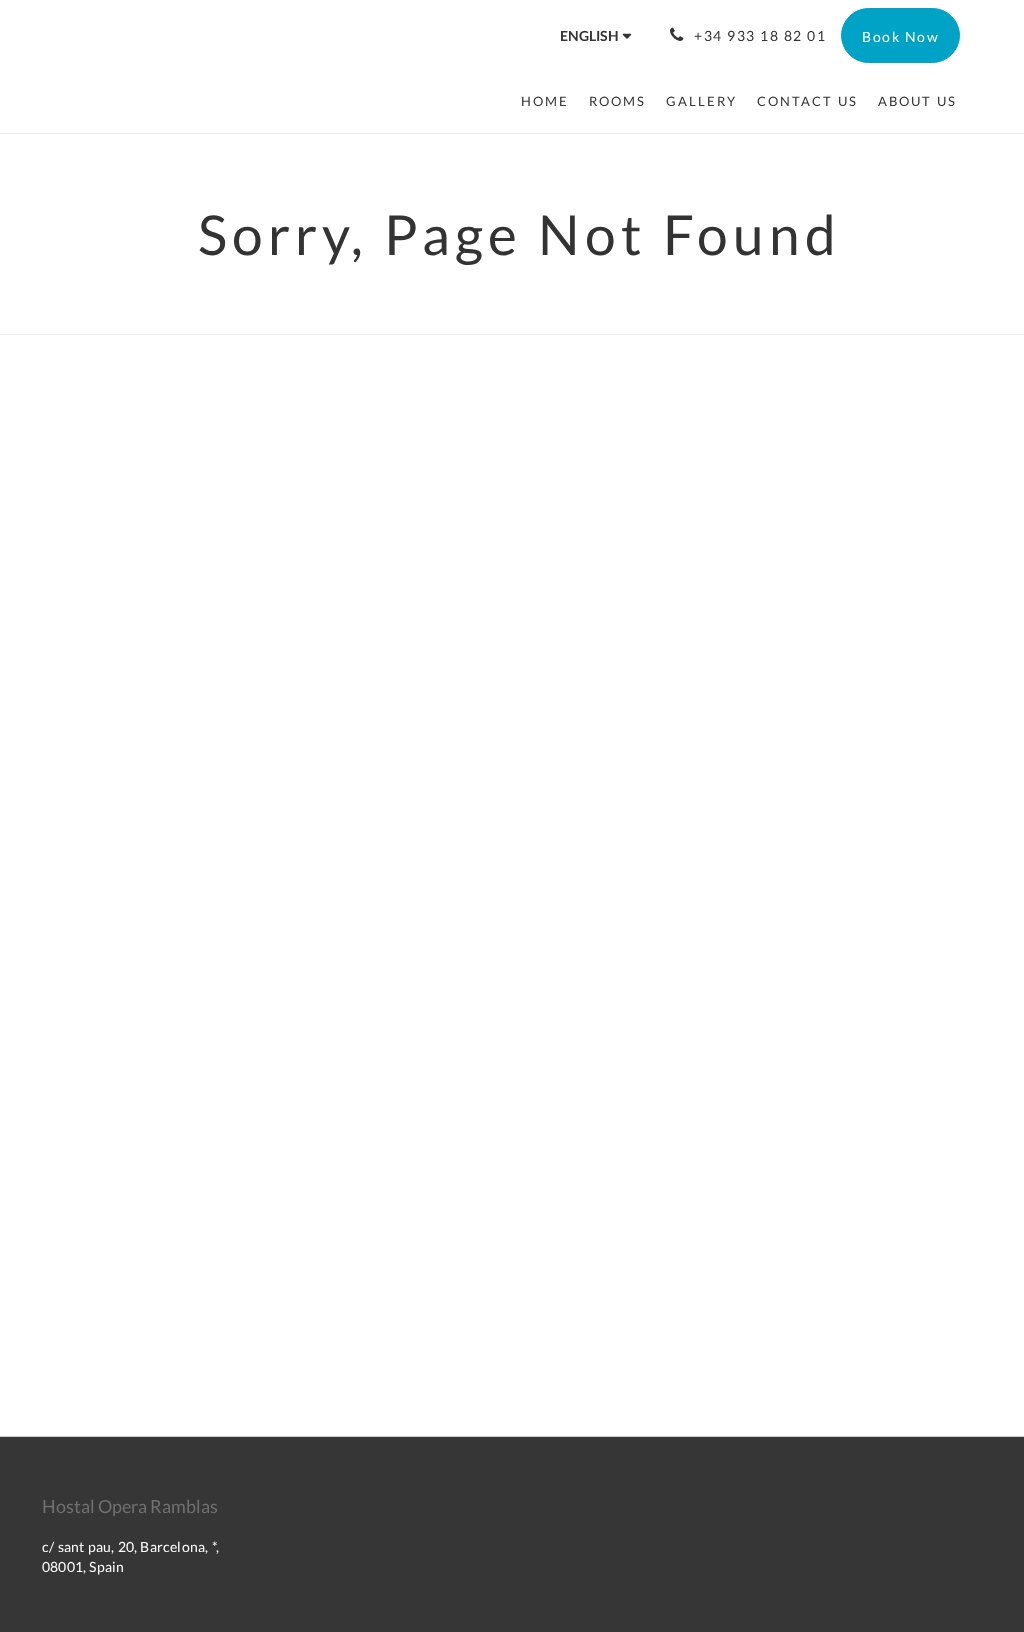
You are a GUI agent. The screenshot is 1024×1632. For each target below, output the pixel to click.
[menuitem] (550, 101)
